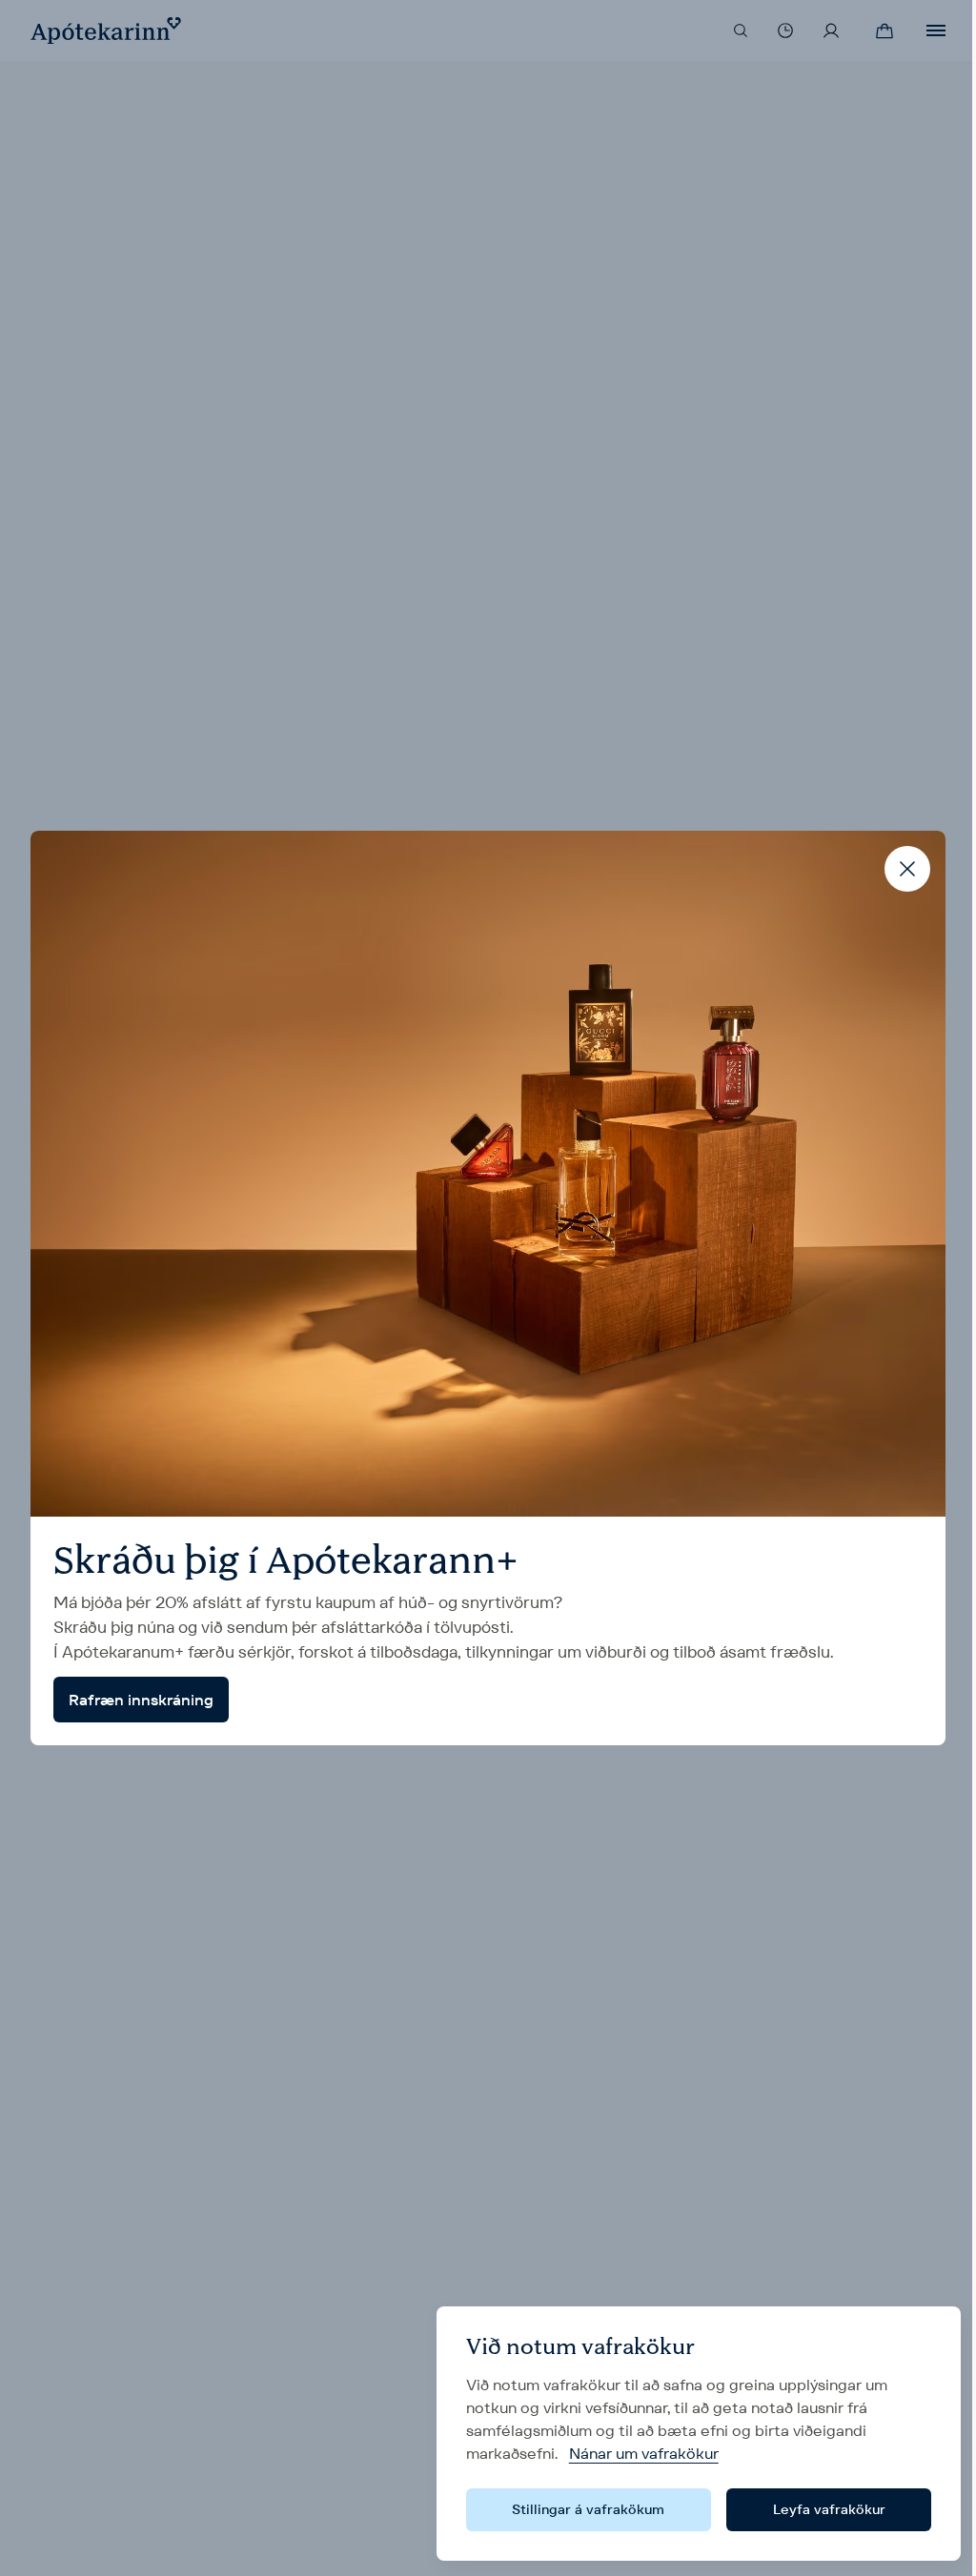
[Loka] (907, 869)
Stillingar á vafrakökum (588, 2509)
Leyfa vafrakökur (829, 2509)
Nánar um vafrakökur (644, 2454)
